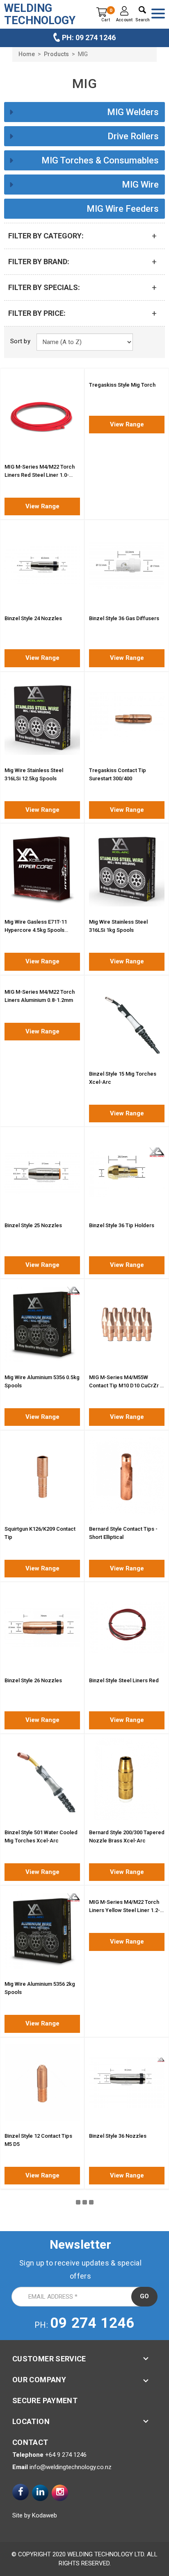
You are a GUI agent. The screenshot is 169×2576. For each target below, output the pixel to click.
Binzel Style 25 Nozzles (33, 1225)
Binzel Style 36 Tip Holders (122, 1225)
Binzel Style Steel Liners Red (124, 1680)
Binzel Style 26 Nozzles (33, 1680)
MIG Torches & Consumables (100, 160)
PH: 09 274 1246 (89, 37)
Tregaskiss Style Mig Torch (122, 385)
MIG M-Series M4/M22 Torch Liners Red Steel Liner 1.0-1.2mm (40, 475)
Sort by (20, 341)
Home (27, 54)
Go (144, 2296)
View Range (42, 506)
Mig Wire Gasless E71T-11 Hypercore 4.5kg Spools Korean (36, 930)
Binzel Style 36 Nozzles (118, 2136)
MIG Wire (140, 185)
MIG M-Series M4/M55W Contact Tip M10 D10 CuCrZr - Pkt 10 (126, 1385)
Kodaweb (45, 2515)
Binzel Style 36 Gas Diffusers (124, 618)
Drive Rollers (133, 136)
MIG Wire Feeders (123, 209)
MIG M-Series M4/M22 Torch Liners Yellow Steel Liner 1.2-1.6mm (124, 1910)
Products (56, 54)
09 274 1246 (92, 2323)
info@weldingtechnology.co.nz (71, 2467)
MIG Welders (133, 112)
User (124, 11)
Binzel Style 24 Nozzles (33, 618)
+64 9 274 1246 (66, 2455)
